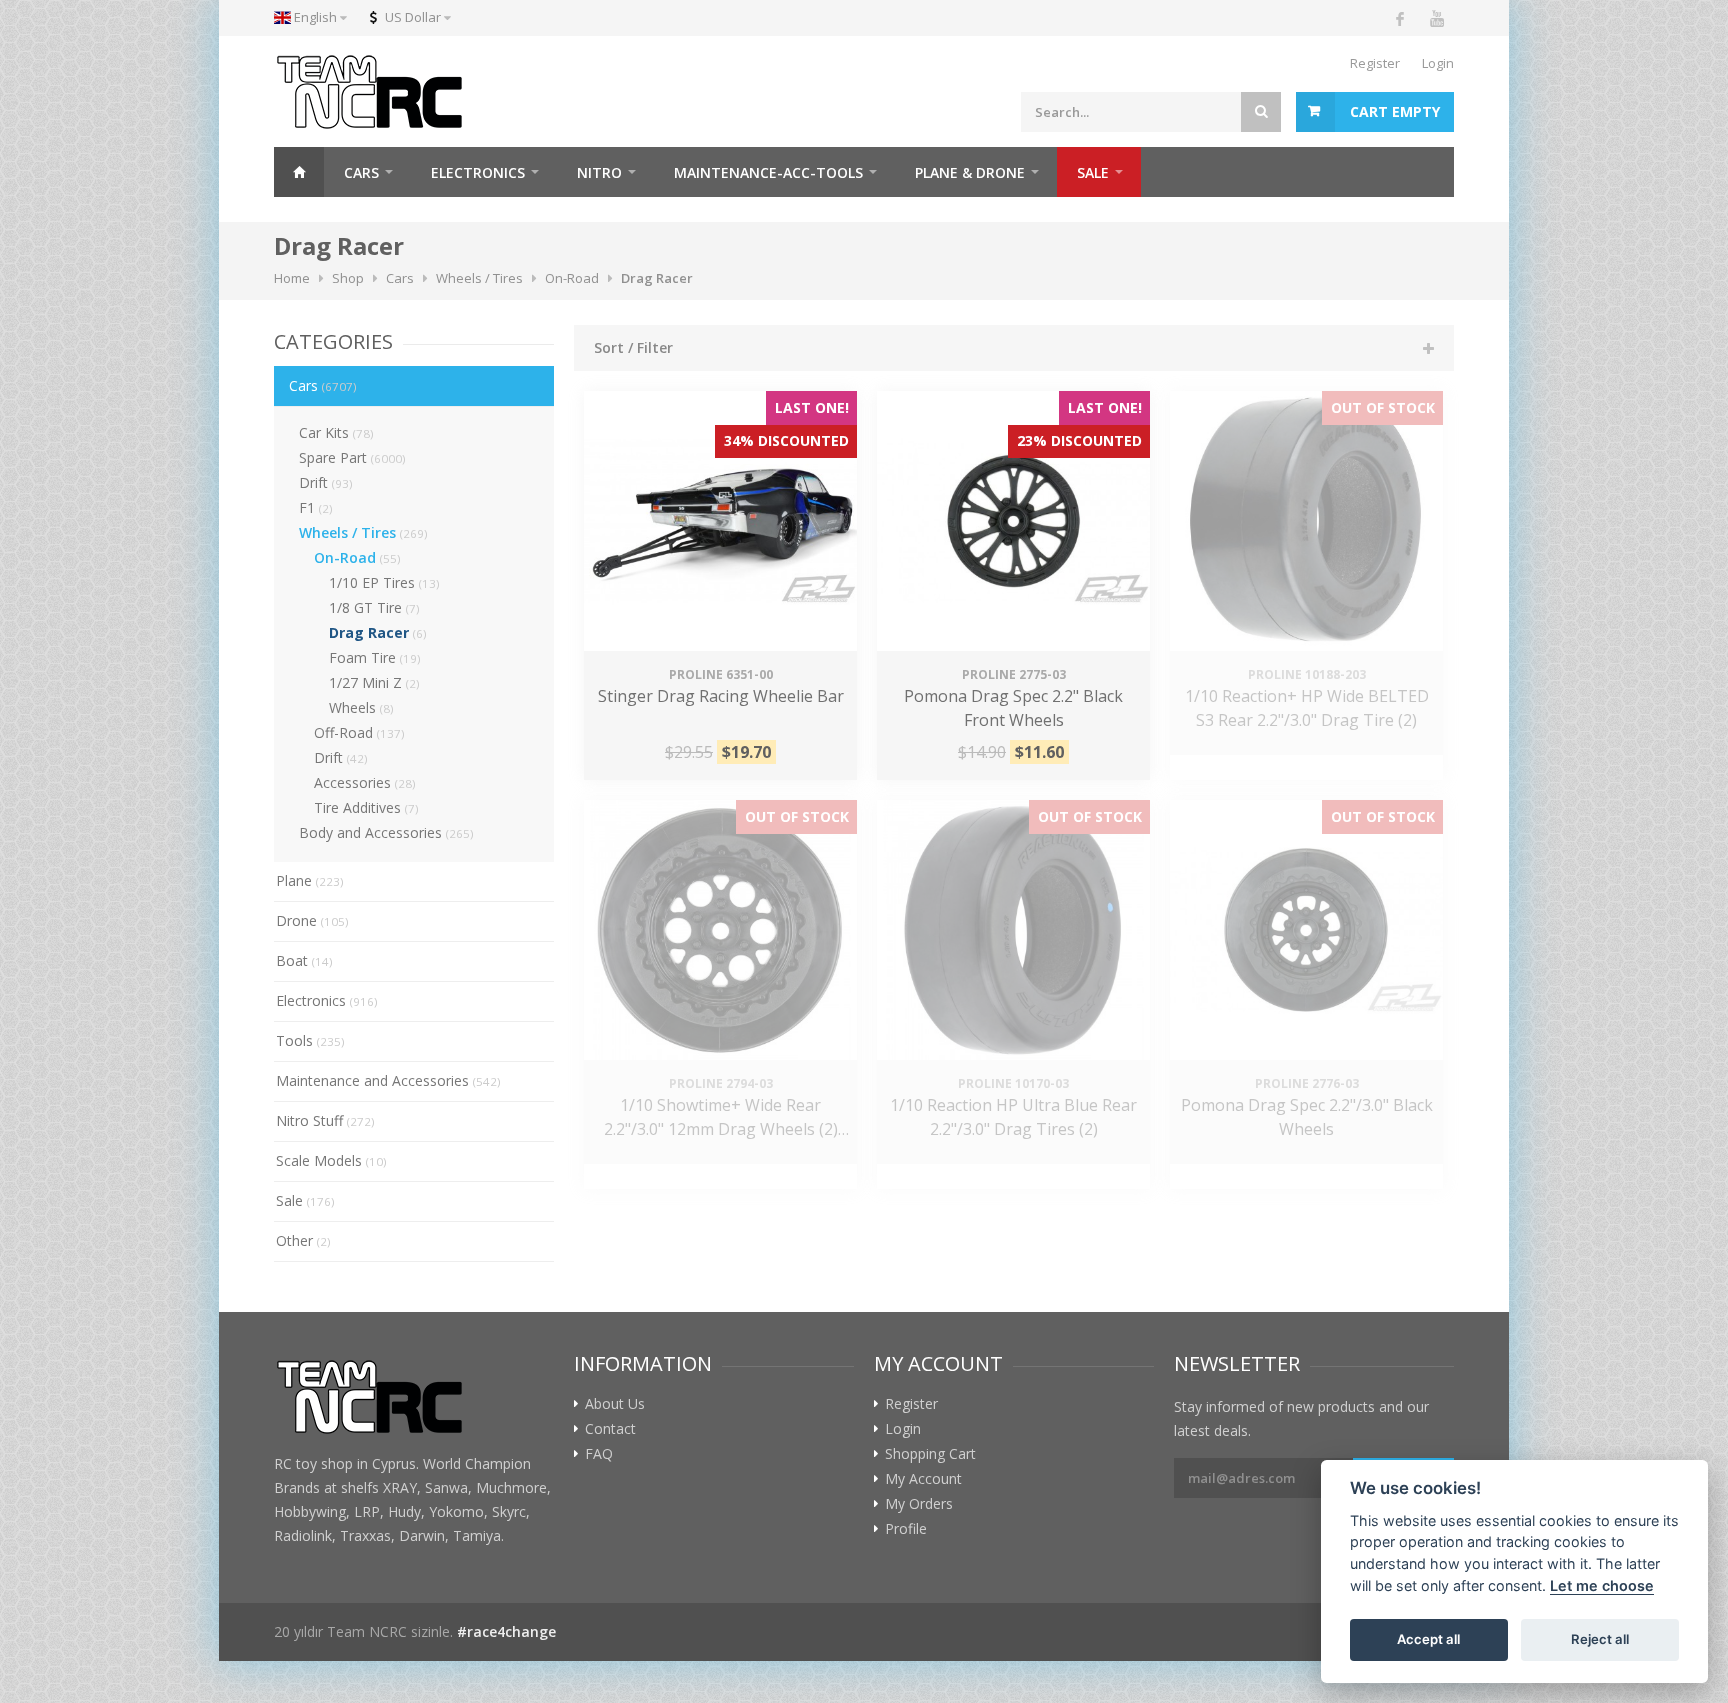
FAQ (599, 1454)
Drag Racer (378, 632)
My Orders (919, 1504)
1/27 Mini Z (374, 682)
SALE (1093, 172)
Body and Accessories (386, 832)
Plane (310, 880)
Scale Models (331, 1160)
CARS (361, 172)
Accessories (365, 782)
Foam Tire (375, 657)
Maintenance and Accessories (388, 1080)
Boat (304, 960)
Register (1375, 63)
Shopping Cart (930, 1454)
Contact (610, 1429)
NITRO (599, 172)
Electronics (327, 1000)
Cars (323, 385)
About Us (615, 1404)
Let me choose (1602, 1585)
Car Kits (336, 432)
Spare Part (352, 457)
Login (1438, 63)
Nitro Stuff (325, 1120)
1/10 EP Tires (384, 582)
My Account (923, 1479)
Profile (906, 1529)
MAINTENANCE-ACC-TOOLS (768, 172)
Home (299, 172)
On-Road (357, 557)
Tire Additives (366, 807)
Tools (310, 1040)
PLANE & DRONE (970, 172)
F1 (316, 507)
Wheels (361, 707)
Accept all (1428, 1639)
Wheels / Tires (363, 532)
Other (303, 1240)
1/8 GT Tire (374, 607)
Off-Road (359, 732)
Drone (312, 920)
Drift (326, 482)
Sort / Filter (633, 347)
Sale (305, 1200)
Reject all (1600, 1639)
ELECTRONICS (478, 172)
